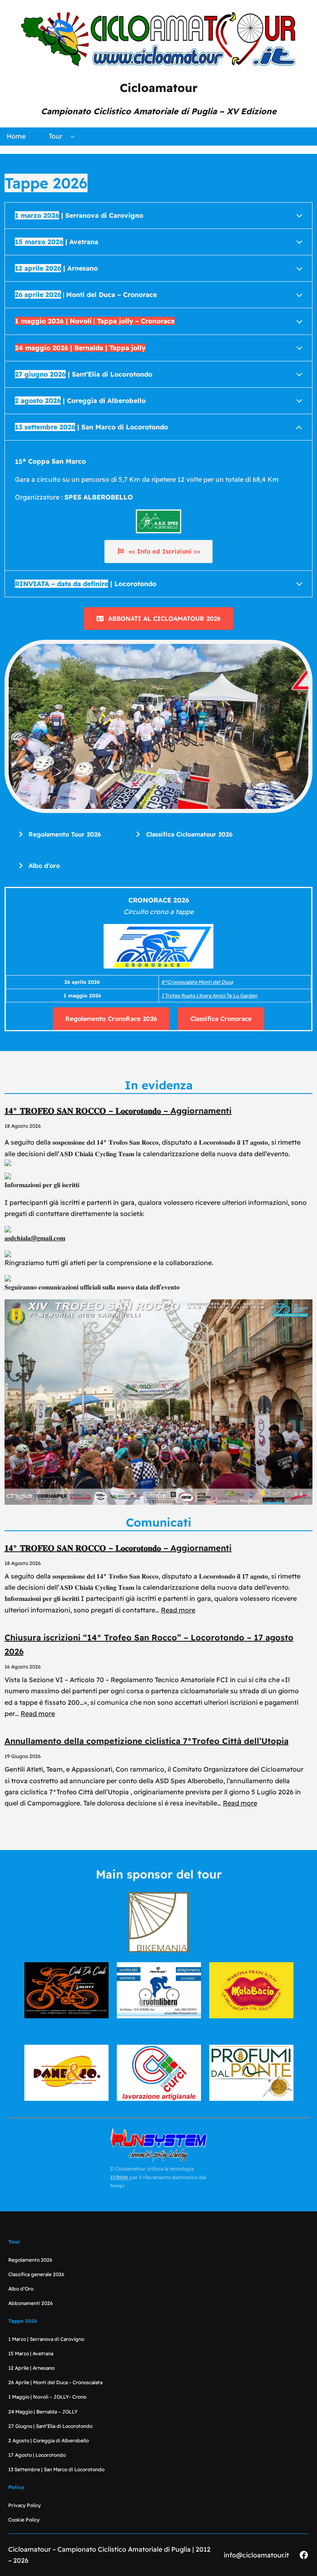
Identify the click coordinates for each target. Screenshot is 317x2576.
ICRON (120, 2177)
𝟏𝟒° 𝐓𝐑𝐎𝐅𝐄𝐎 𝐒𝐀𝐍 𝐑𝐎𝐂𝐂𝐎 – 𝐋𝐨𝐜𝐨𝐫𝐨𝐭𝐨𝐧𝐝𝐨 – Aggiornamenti (118, 1111)
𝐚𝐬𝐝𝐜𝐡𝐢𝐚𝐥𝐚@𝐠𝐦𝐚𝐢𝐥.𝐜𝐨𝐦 (35, 1238)
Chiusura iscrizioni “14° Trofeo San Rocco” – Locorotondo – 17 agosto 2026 (149, 1644)
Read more (178, 1610)
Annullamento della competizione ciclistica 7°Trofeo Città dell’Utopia (147, 1741)
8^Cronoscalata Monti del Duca (197, 982)
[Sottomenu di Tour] (73, 137)
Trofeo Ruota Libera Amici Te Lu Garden (209, 996)
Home (16, 136)
